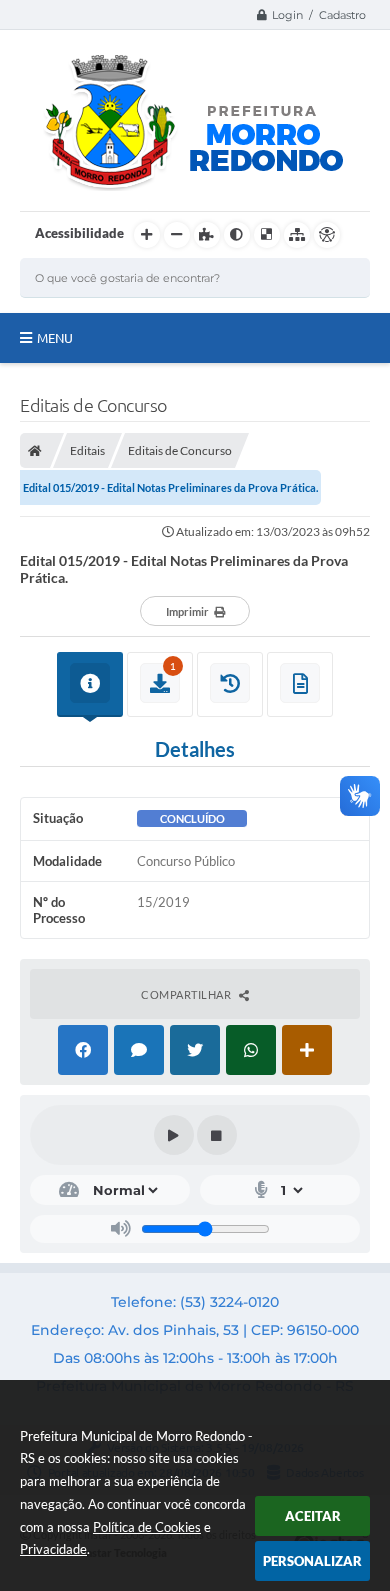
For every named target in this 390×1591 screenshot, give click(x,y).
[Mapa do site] (297, 235)
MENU (55, 338)
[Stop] (217, 1135)
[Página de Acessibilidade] (327, 235)
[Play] (174, 1135)
